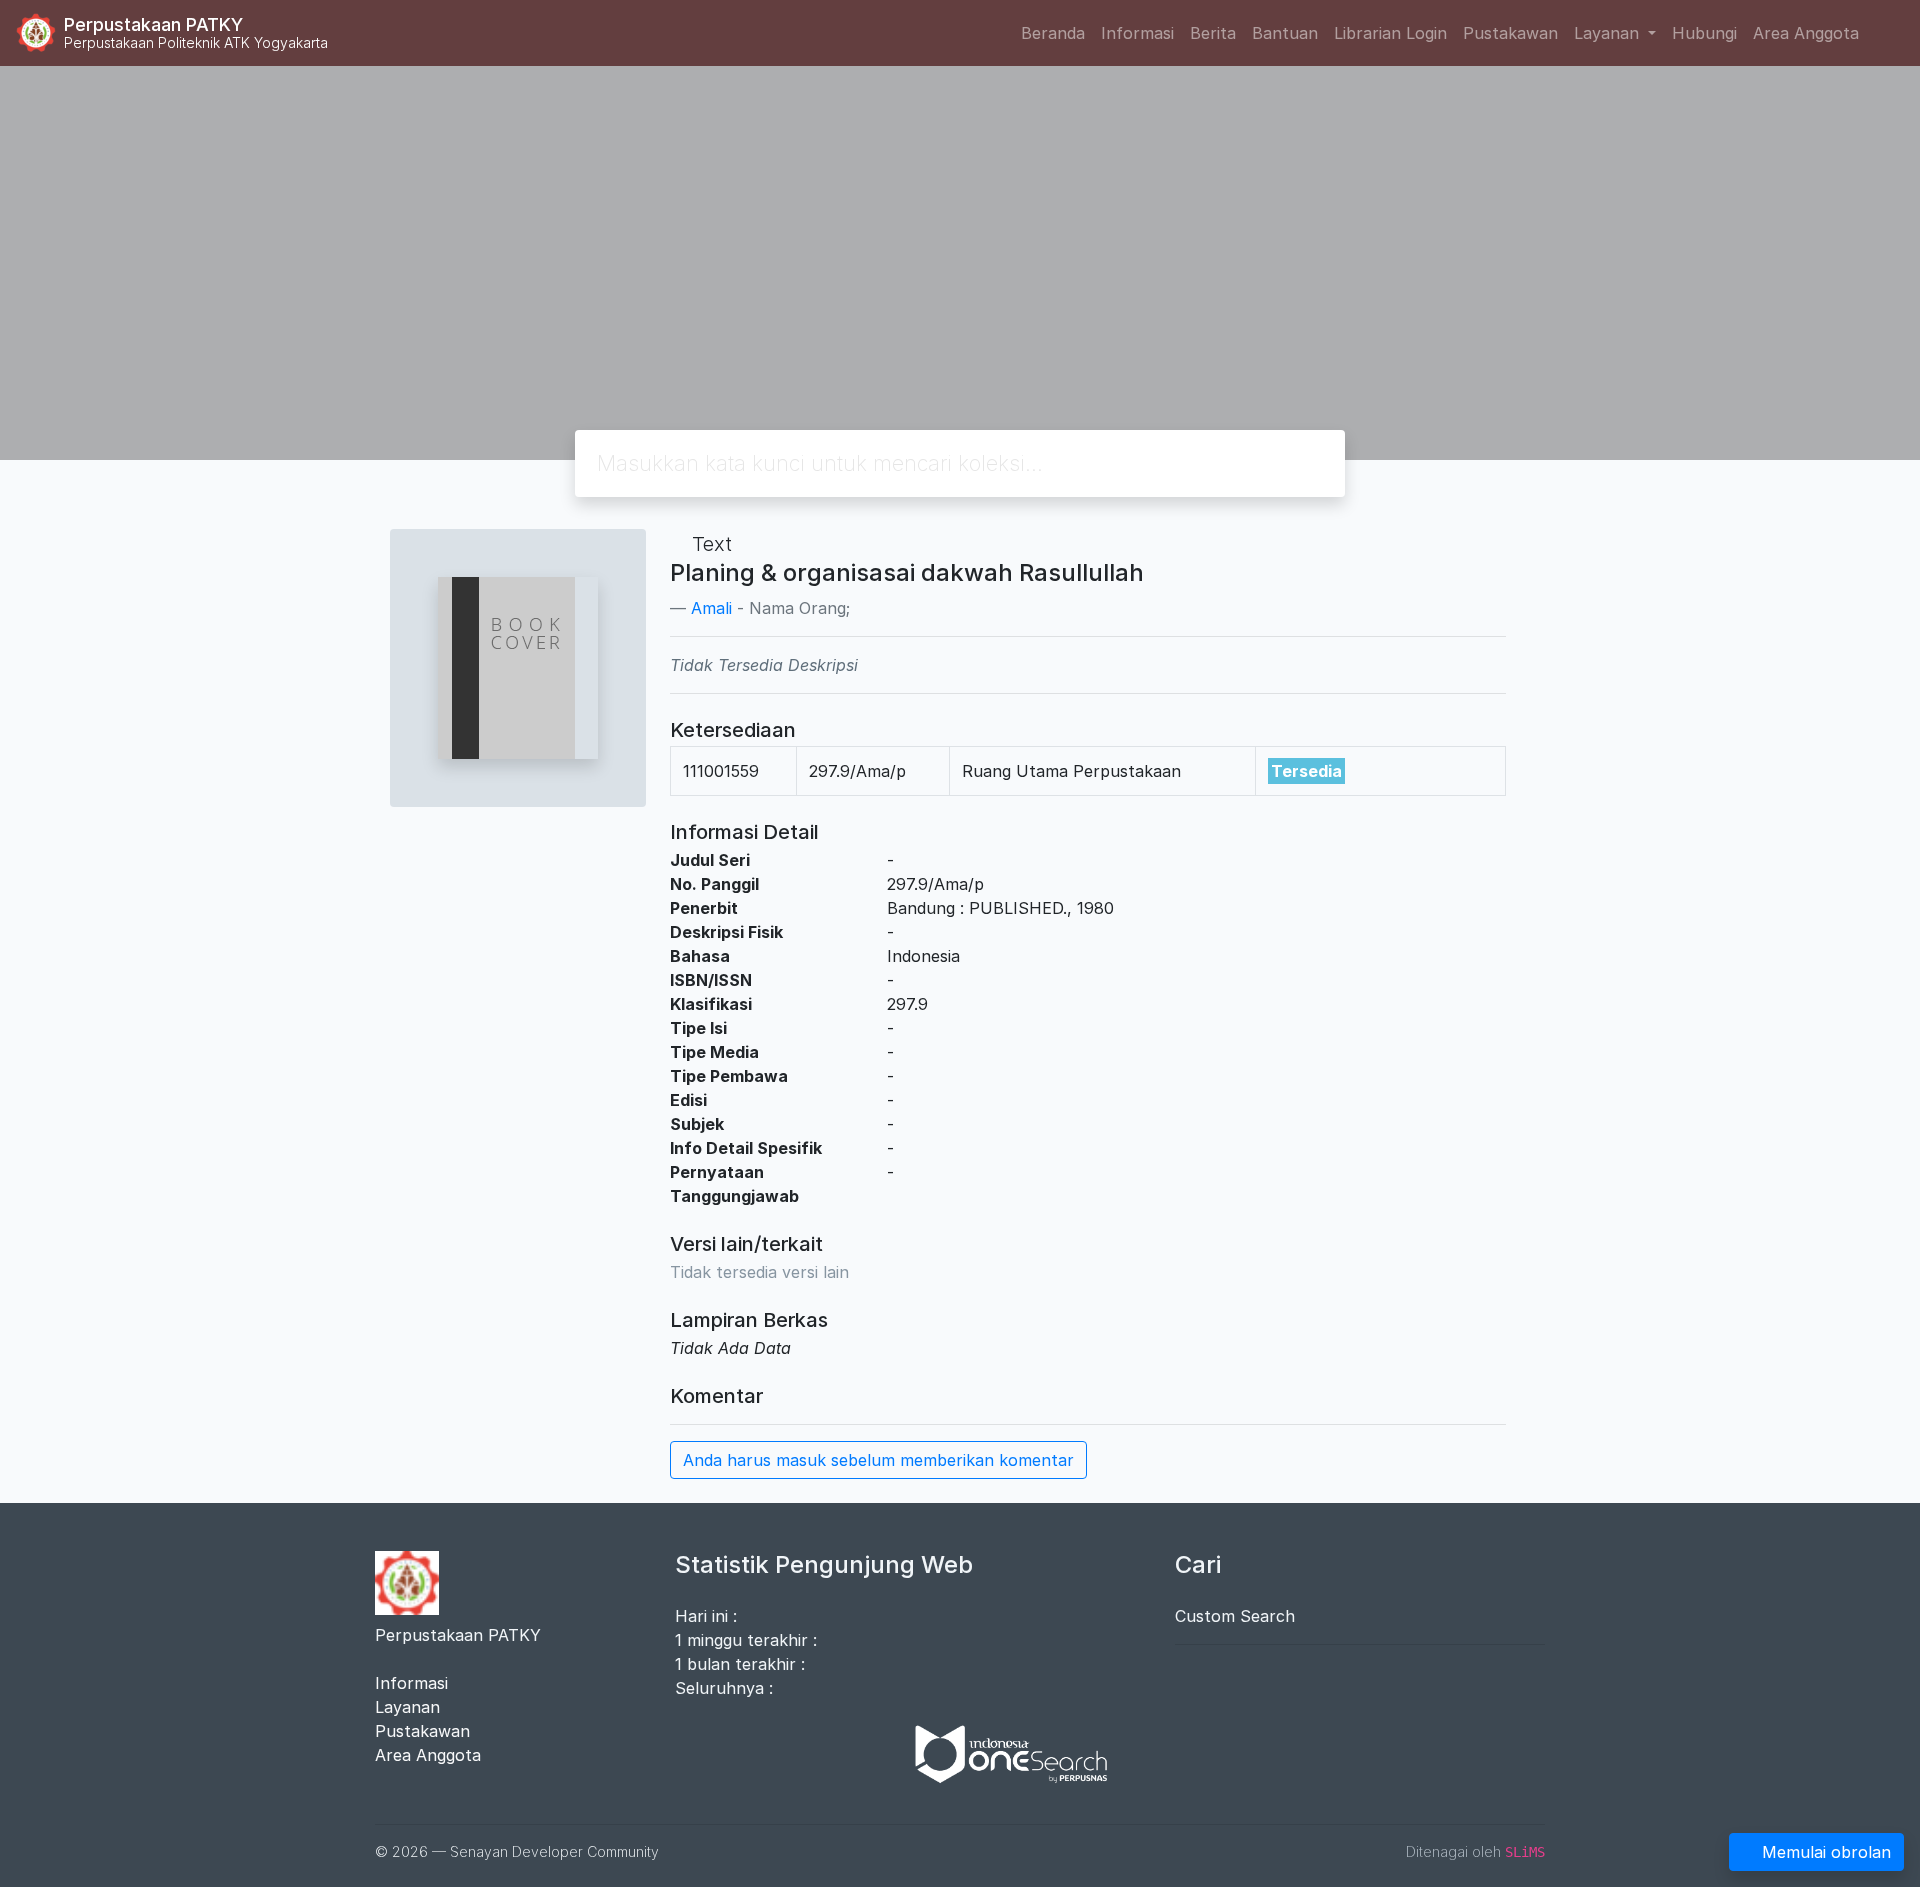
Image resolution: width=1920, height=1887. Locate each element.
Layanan (407, 1707)
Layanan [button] (1609, 33)
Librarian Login (1390, 33)
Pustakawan (1510, 33)
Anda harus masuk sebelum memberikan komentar (878, 1460)
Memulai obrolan (1826, 1852)
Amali (711, 608)
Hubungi (1704, 33)
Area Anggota (1806, 33)
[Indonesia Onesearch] (1002, 1752)
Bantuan (1285, 33)
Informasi (1137, 33)
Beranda (1053, 33)
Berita (1213, 33)
